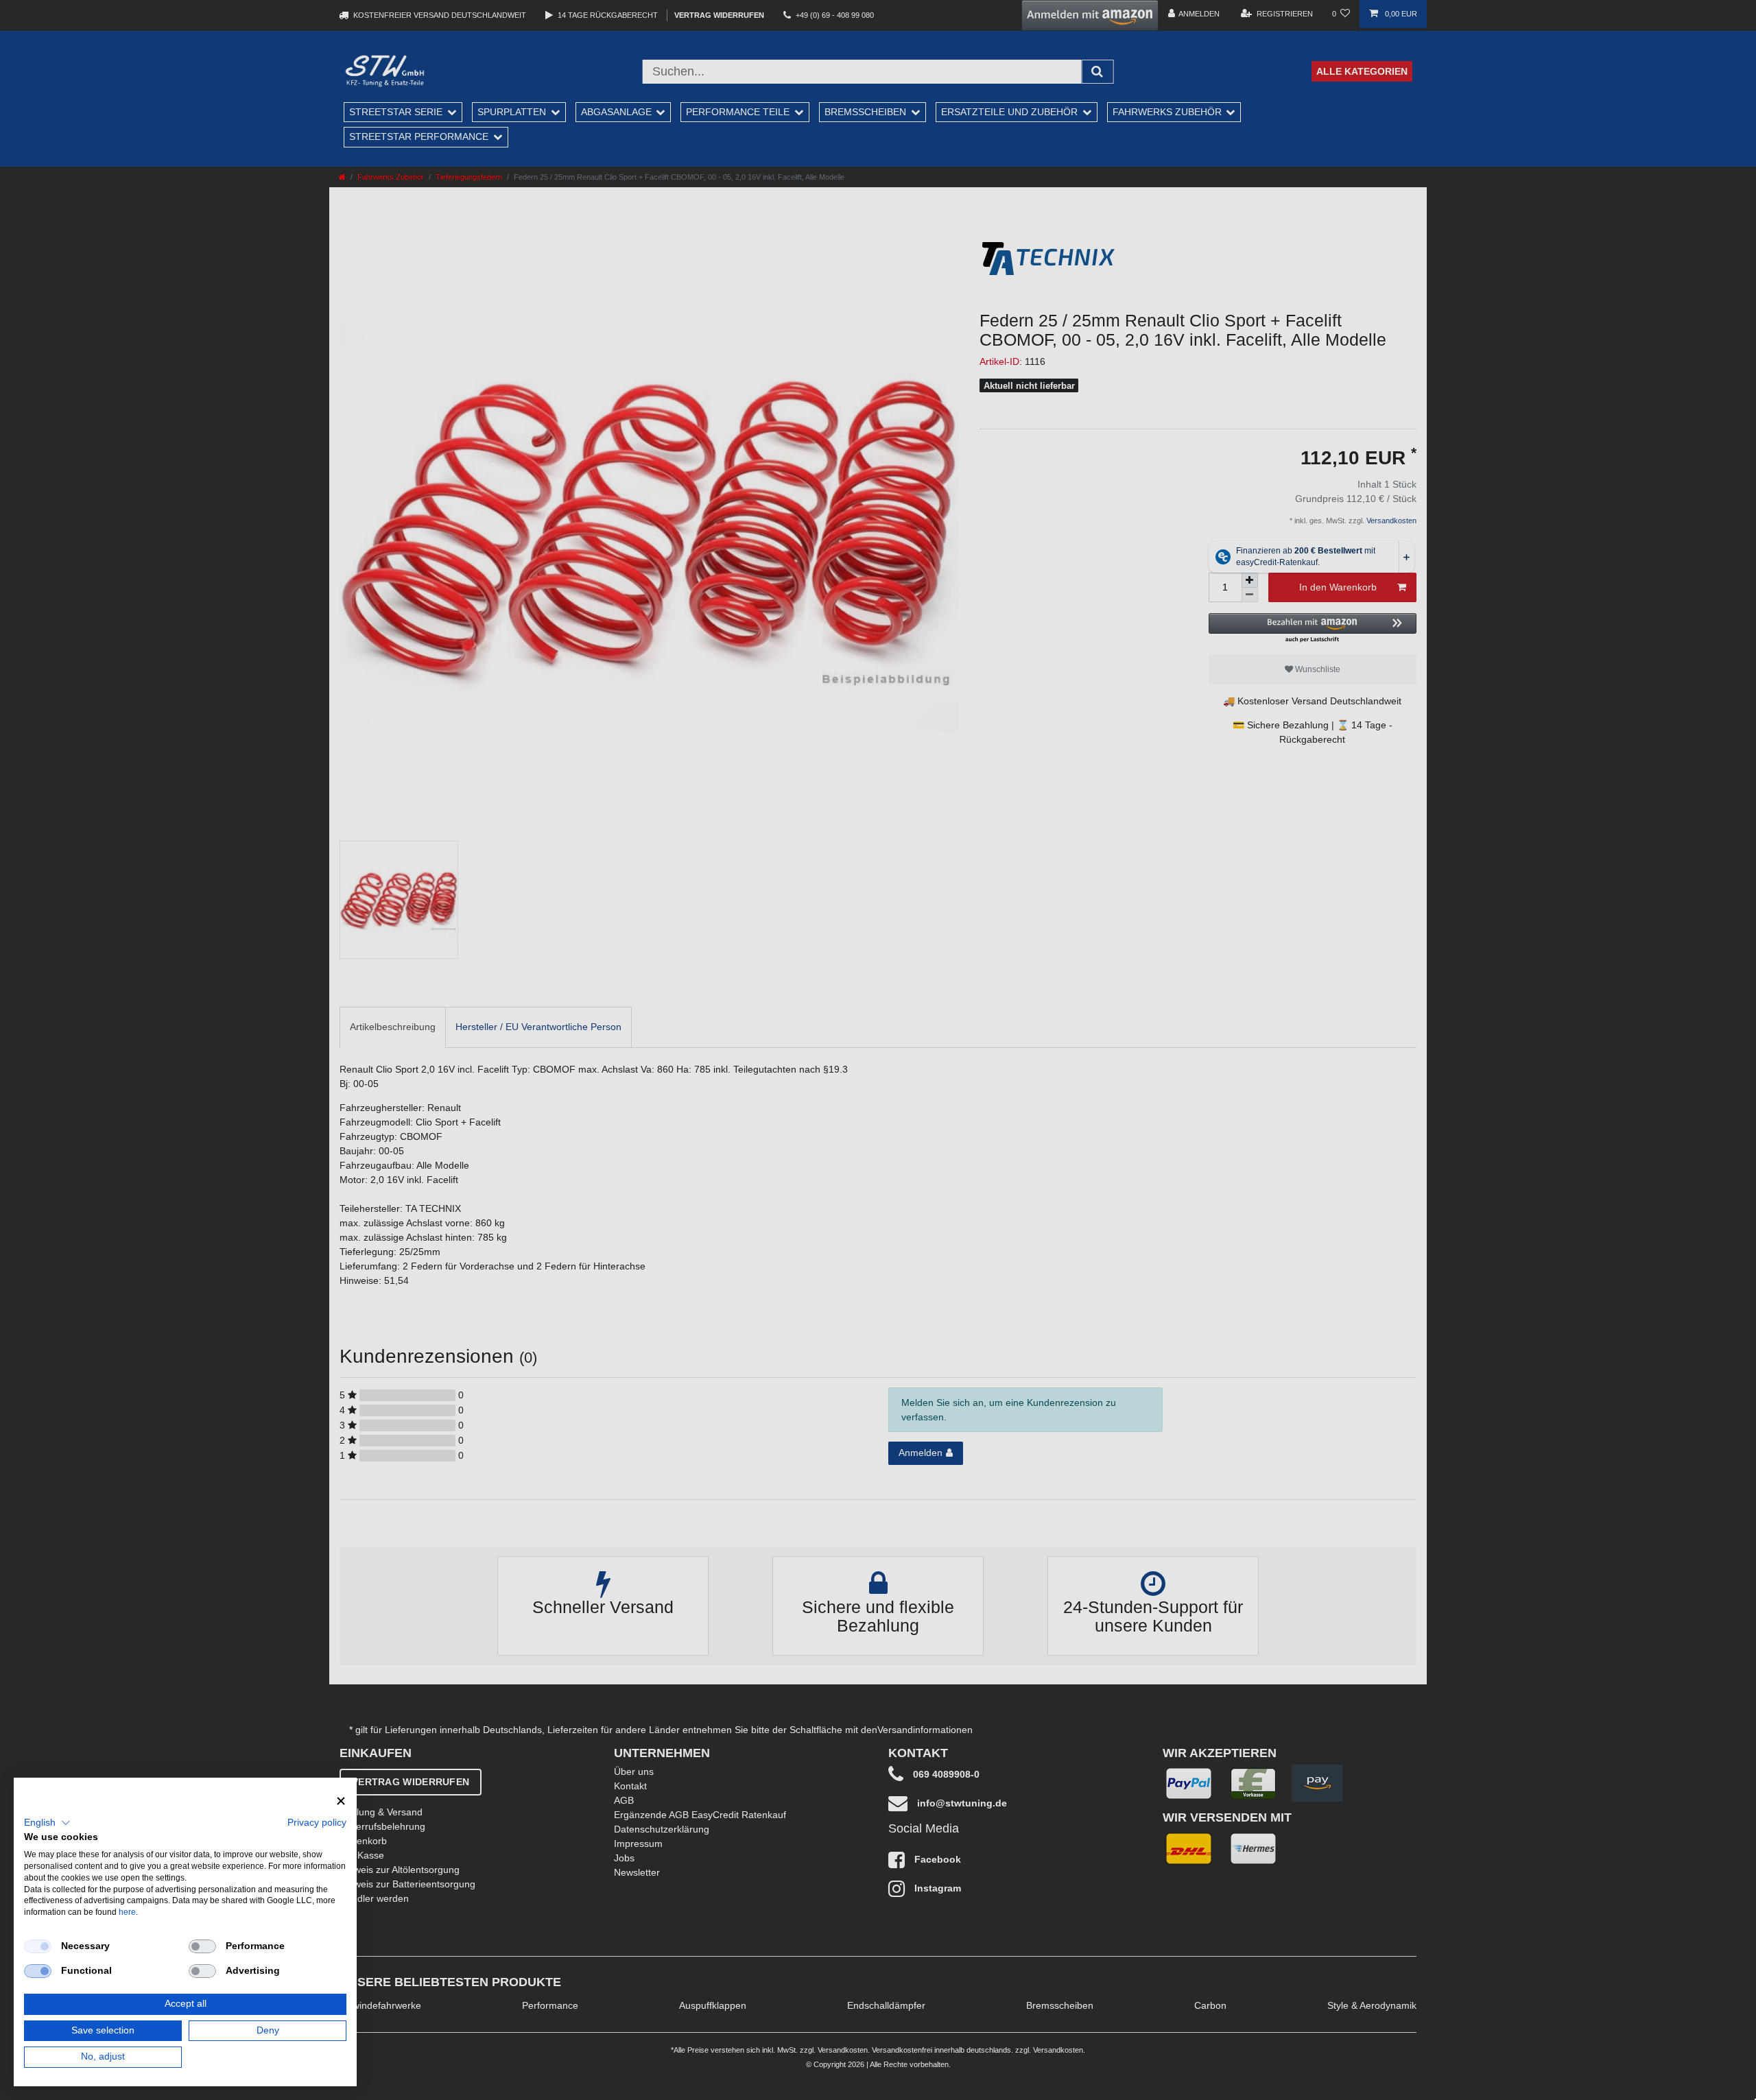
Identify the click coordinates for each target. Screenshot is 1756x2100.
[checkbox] (38, 1946)
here (127, 1912)
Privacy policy (317, 1823)
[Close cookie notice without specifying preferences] (341, 1801)
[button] (47, 1823)
